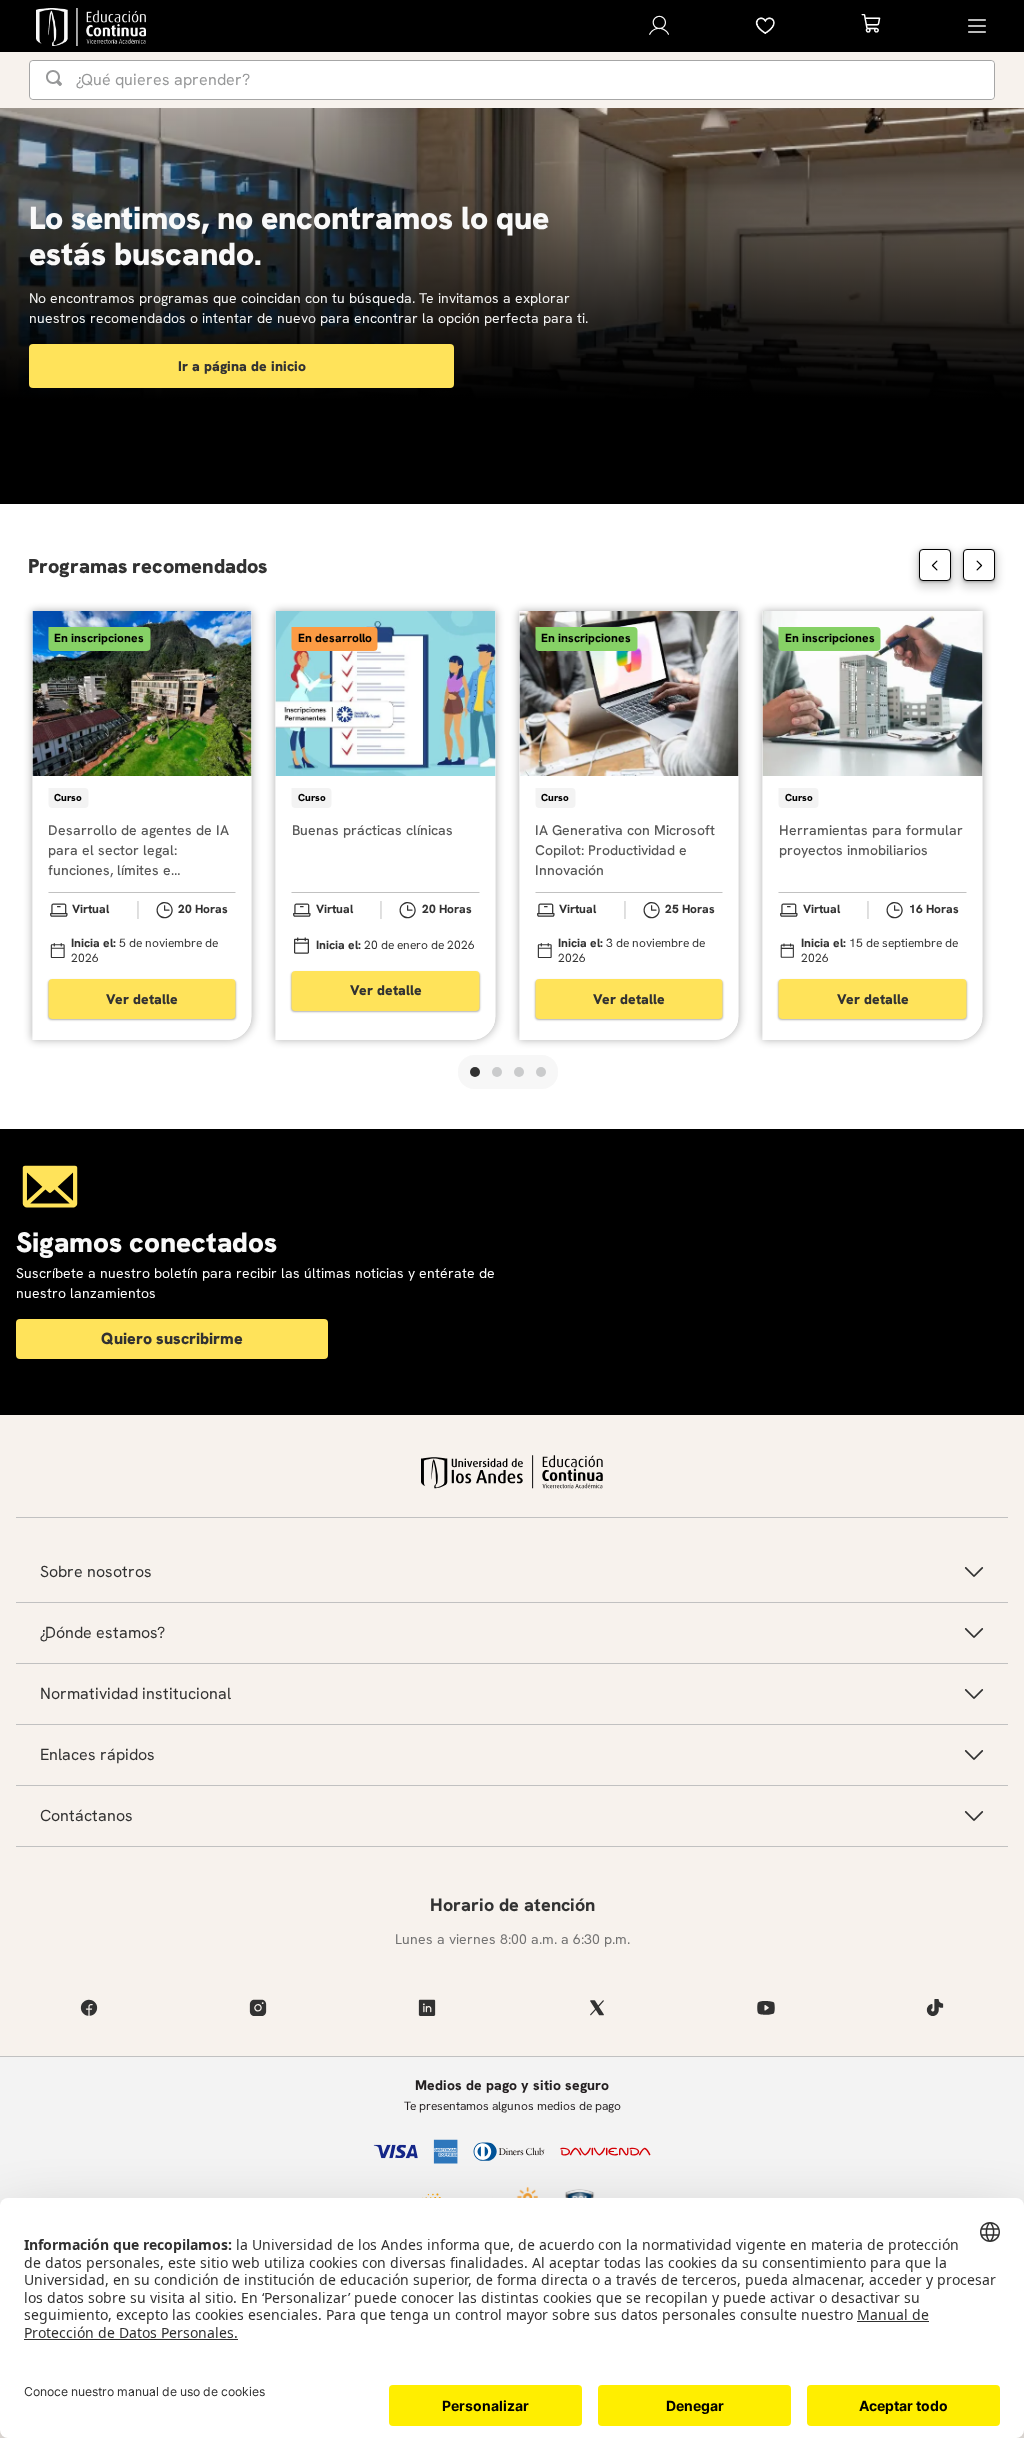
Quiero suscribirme (172, 1338)
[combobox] (511, 80)
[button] (475, 1072)
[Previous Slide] (935, 565)
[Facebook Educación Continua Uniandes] (88, 2007)
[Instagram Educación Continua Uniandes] (257, 2007)
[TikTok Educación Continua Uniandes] (935, 2007)
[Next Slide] (979, 565)
